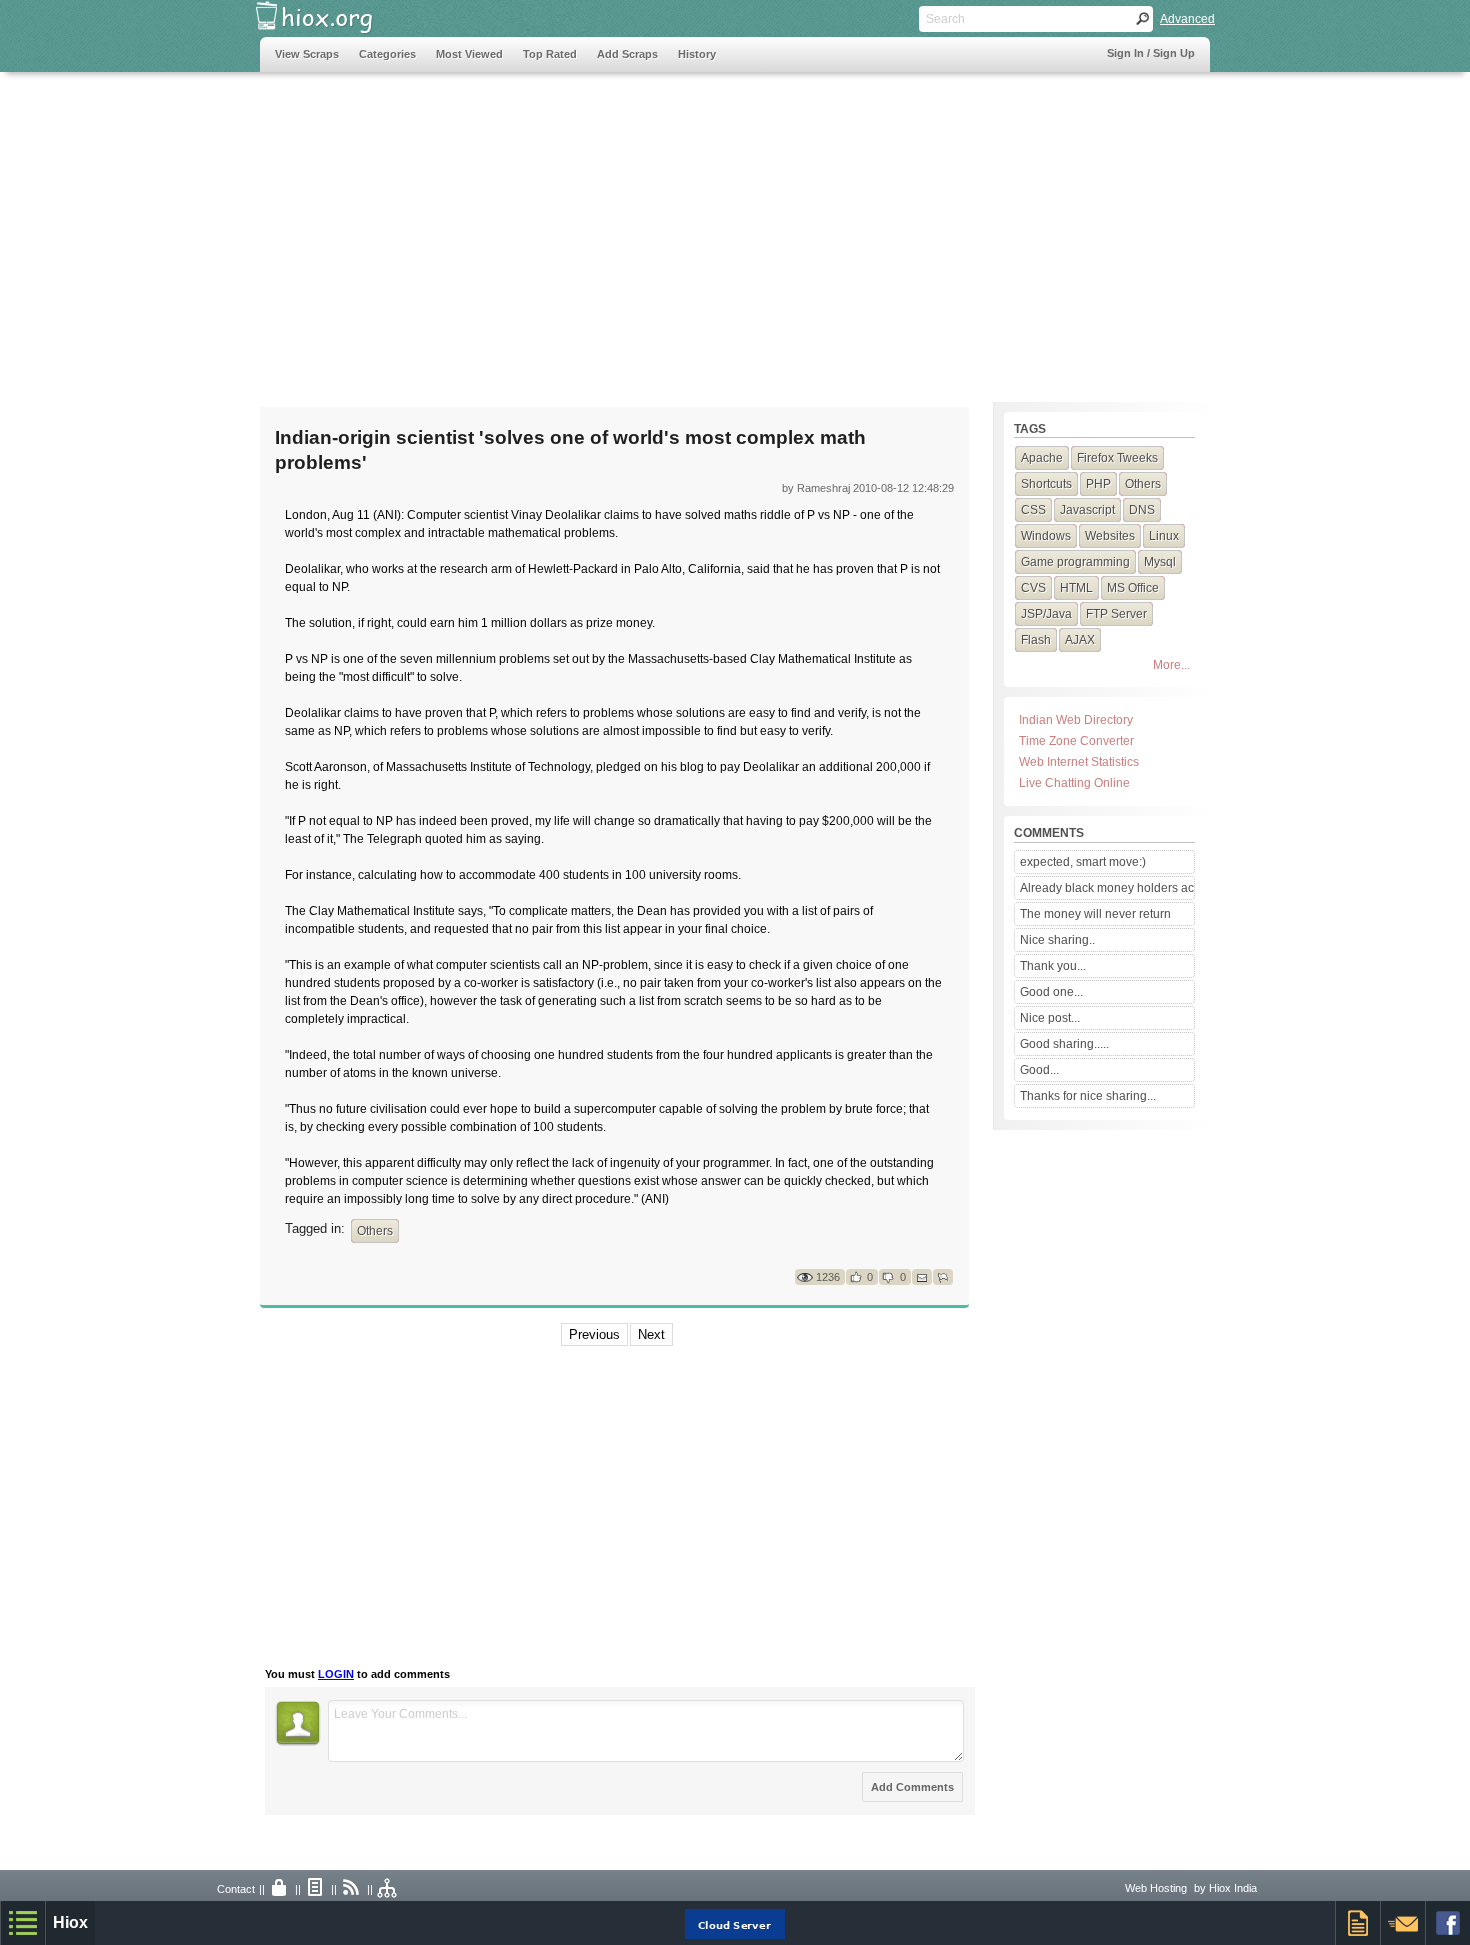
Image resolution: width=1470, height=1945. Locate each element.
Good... (1039, 1070)
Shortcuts (1046, 484)
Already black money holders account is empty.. (1107, 888)
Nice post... (1050, 1018)
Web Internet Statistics (1079, 762)
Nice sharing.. (1057, 940)
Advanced (1187, 19)
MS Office (1133, 588)
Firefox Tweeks (1117, 458)
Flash (1036, 640)
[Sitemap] (388, 1889)
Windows (1046, 536)
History (697, 54)
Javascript (1087, 510)
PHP (1098, 484)
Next (651, 1334)
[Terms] (316, 1889)
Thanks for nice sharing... (1088, 1096)
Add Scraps (627, 54)
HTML (1076, 588)
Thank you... (1053, 966)
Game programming (1075, 562)
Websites (1110, 536)
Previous (594, 1334)
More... (1171, 665)
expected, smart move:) (1083, 862)
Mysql (1160, 562)
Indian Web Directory (1076, 720)
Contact (236, 1889)
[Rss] (352, 1889)
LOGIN (336, 1674)
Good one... (1051, 992)
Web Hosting (1156, 1888)
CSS (1033, 510)
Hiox (70, 1922)
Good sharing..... (1064, 1044)
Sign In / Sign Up (1151, 53)
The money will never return (1095, 914)
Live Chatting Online (1074, 783)
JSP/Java (1046, 614)
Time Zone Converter (1076, 741)
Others (375, 1231)
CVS (1033, 588)
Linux (1164, 536)
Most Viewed (469, 54)
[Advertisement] (624, 227)
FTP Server (1116, 614)
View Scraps (307, 54)
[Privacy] (280, 1889)
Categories (387, 54)
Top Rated (550, 54)
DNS (1142, 510)
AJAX (1080, 640)
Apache (1042, 458)
